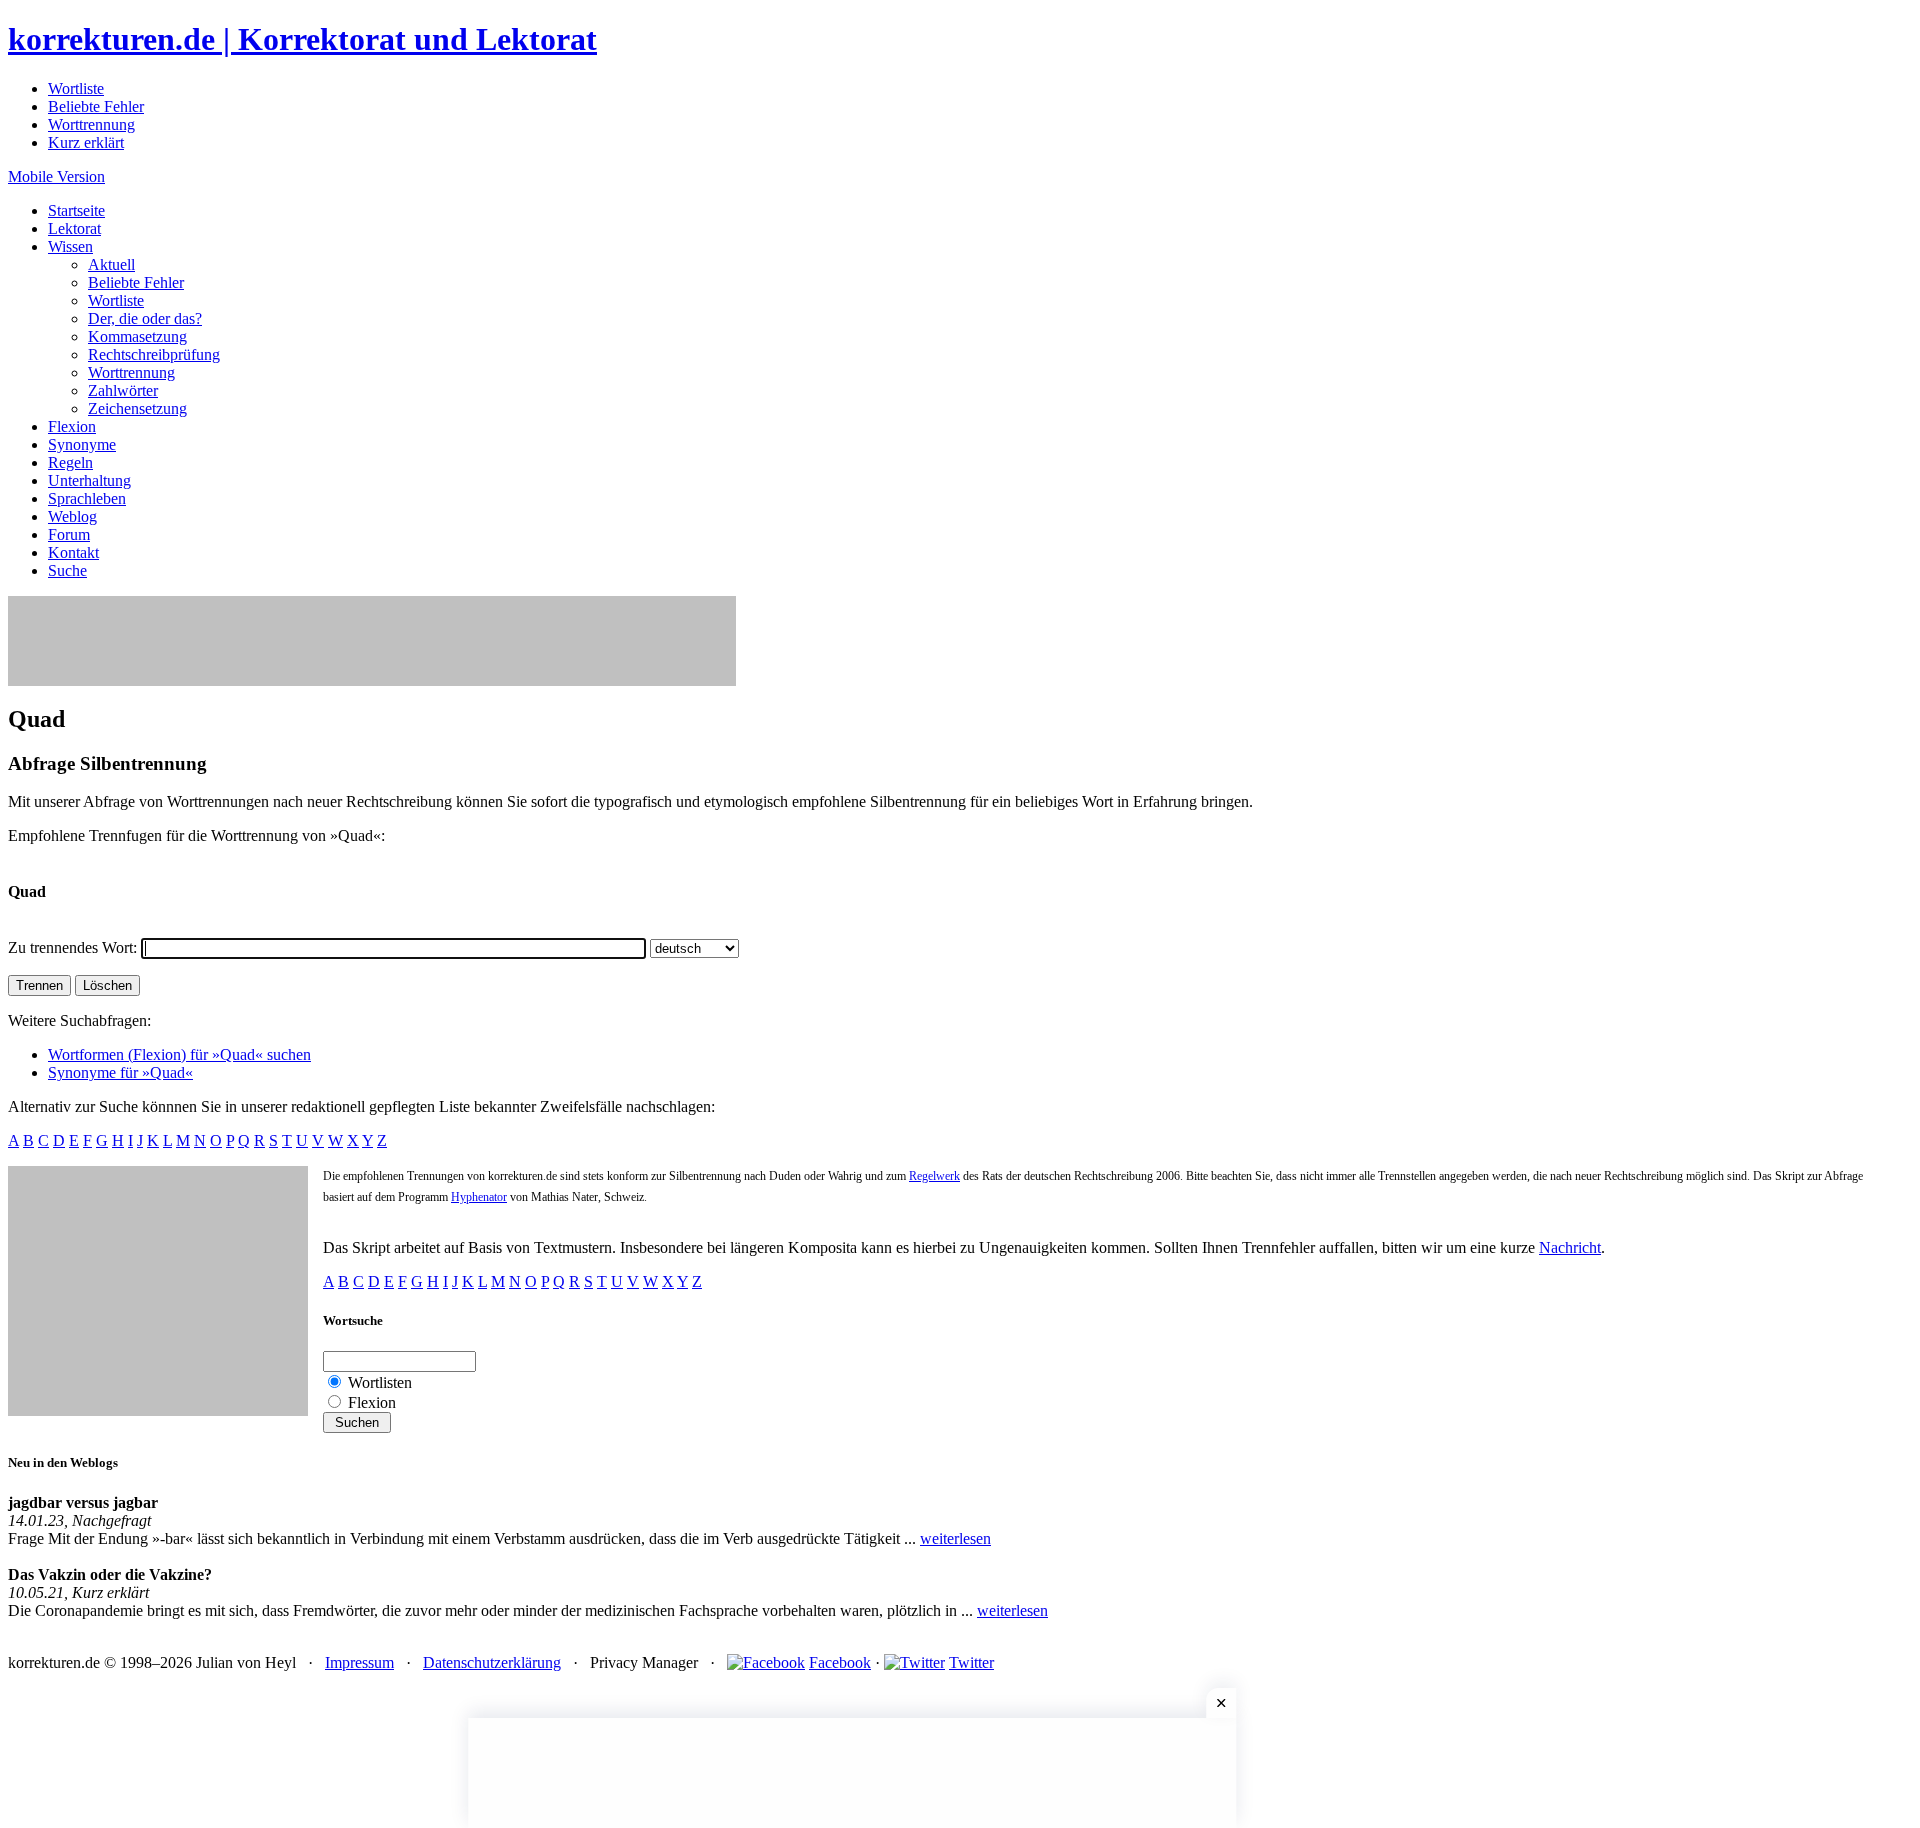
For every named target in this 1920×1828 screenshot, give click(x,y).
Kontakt (73, 552)
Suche (67, 570)
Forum (69, 534)
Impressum (359, 1662)
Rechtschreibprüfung (154, 354)
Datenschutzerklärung (492, 1662)
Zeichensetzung (137, 408)
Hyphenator (479, 1197)
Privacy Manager (644, 1662)
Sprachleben (87, 498)
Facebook (840, 1662)
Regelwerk (934, 1176)
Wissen (70, 246)
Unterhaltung (89, 480)
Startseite (76, 210)
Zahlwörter (123, 390)
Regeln (70, 462)
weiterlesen (955, 1538)
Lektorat (74, 228)
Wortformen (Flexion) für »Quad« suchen (179, 1054)
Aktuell (111, 264)
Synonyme (82, 444)
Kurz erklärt (86, 142)
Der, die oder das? (145, 318)
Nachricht (1570, 1247)
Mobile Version (56, 176)
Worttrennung (91, 124)
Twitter (971, 1662)
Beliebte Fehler (96, 106)
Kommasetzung (137, 336)
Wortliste (76, 88)
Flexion (72, 426)
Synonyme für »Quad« (120, 1072)
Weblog (72, 516)
